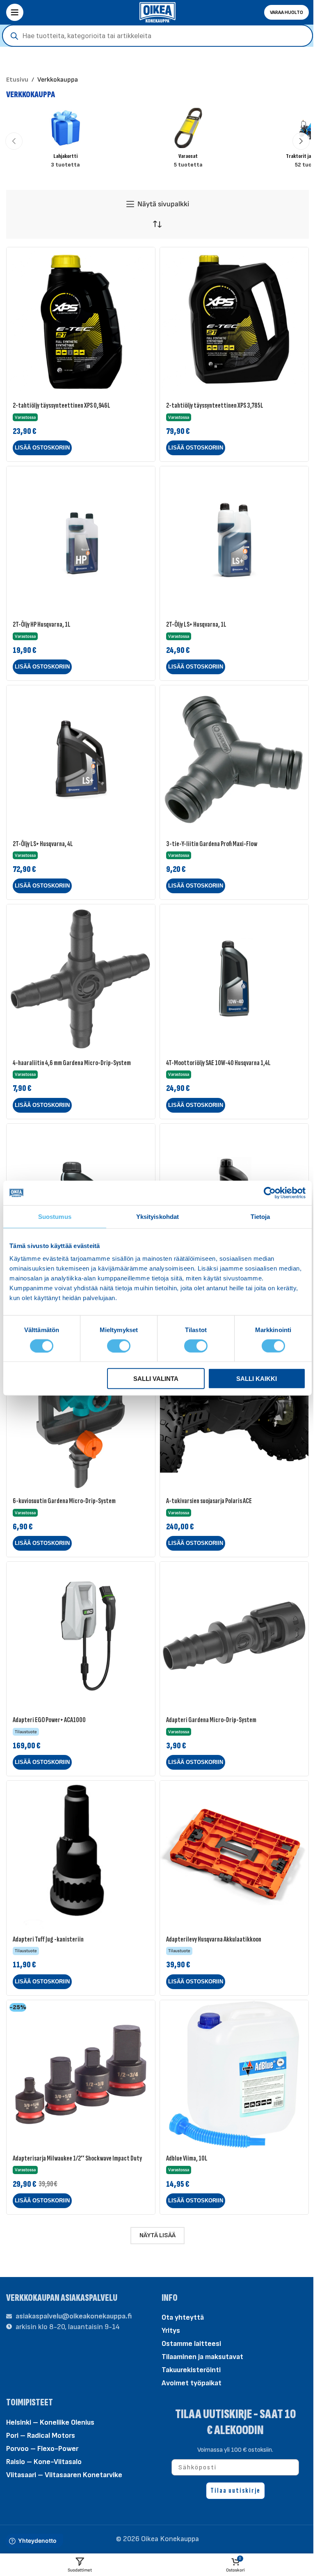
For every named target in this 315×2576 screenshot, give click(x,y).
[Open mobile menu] (15, 12)
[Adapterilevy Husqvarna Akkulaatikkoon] (234, 1855)
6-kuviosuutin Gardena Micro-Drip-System (64, 1501)
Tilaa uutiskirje (235, 2490)
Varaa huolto (286, 13)
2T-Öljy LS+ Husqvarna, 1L (196, 624)
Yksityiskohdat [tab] (157, 1216)
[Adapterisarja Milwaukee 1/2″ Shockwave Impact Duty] (81, 2074)
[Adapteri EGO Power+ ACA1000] (81, 1636)
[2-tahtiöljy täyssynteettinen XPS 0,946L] (81, 322)
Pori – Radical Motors (41, 2436)
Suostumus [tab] (55, 1216)
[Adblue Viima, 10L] (234, 2074)
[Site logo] (157, 12)
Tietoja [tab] (260, 1216)
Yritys (171, 2331)
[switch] (119, 1345)
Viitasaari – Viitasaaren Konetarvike (64, 2475)
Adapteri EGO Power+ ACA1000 (49, 1720)
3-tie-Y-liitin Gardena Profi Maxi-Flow (212, 844)
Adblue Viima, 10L (187, 2158)
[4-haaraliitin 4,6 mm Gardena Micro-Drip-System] (81, 979)
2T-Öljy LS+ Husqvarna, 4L (43, 844)
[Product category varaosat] (188, 141)
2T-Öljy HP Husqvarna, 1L (42, 624)
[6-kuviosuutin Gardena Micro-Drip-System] (81, 1417)
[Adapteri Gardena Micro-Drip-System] (234, 1636)
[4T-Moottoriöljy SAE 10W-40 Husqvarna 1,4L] (234, 979)
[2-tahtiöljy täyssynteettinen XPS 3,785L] (234, 322)
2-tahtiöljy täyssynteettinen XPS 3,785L (215, 405)
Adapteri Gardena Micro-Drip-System (211, 1720)
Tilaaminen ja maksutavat (202, 2357)
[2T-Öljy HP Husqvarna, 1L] (81, 541)
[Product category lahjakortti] (65, 141)
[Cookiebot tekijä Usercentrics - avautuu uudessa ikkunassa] (270, 1193)
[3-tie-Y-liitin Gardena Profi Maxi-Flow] (234, 760)
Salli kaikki (257, 1379)
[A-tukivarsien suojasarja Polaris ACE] (234, 1417)
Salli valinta (156, 1379)
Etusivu (17, 80)
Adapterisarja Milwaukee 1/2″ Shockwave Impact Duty (77, 2158)
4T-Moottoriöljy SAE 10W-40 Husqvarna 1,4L (218, 1063)
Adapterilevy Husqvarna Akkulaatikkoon (214, 1939)
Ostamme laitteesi (191, 2344)
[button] (14, 141)
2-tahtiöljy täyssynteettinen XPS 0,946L (62, 405)
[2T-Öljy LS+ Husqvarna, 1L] (234, 541)
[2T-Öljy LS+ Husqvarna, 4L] (81, 760)
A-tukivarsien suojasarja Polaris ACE (209, 1501)
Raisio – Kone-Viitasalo (44, 2462)
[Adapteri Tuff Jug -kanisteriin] (81, 1855)
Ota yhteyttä (183, 2317)
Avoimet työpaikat (192, 2383)
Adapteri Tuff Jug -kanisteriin (48, 1939)
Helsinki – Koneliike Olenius (50, 2422)
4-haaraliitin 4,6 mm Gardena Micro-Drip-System (72, 1063)
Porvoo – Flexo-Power (42, 2449)
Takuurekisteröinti (191, 2370)
